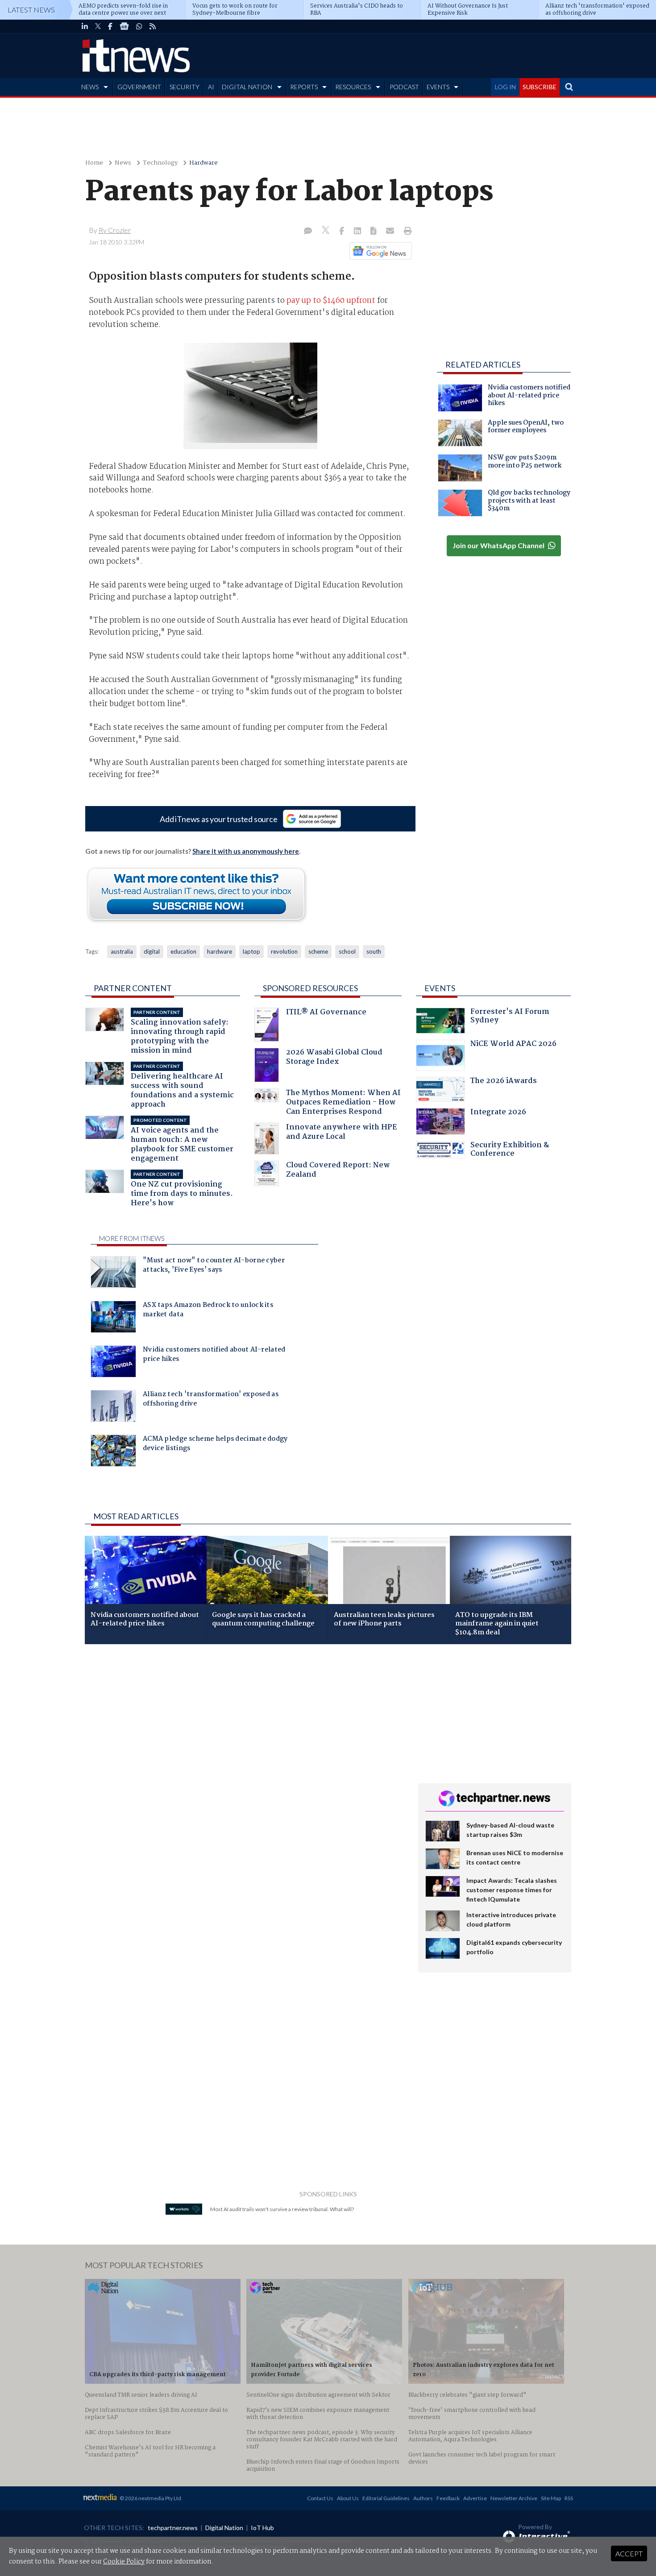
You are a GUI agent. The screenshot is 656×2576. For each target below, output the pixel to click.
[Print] (406, 232)
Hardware (203, 163)
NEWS (90, 87)
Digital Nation (224, 2528)
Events (440, 988)
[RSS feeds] (153, 26)
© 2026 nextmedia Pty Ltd (150, 2498)
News (123, 163)
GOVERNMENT (139, 87)
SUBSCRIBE (540, 87)
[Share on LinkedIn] (358, 232)
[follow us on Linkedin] (85, 26)
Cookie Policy (124, 2562)
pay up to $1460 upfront (331, 301)
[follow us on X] (98, 26)
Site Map (551, 2498)
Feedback (448, 2498)
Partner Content (133, 988)
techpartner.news (173, 2528)
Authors (423, 2498)
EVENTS (438, 87)
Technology (160, 163)
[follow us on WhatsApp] (139, 26)
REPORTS (304, 87)
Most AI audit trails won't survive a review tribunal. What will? (282, 2209)
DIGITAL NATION (247, 87)
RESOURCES (353, 87)
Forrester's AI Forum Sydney (510, 1017)
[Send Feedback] (374, 232)
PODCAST (404, 87)
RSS (569, 2498)
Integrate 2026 (498, 1113)
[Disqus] (245, 1770)
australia (122, 951)
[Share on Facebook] (343, 232)
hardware (220, 951)
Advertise (475, 2498)
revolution (284, 951)
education (183, 951)
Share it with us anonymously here (246, 851)
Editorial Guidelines (386, 2498)
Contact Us (320, 2498)
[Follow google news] (379, 251)
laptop (251, 951)
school (347, 951)
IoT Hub (262, 2528)
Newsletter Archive (514, 2498)
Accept (629, 2553)
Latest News (31, 10)
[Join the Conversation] (308, 232)
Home (94, 163)
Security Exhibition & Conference (510, 1151)
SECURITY (185, 87)
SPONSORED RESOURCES (310, 988)
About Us (348, 2498)
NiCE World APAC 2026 (513, 1045)
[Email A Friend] (391, 232)
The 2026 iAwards (504, 1082)
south (374, 951)
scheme (318, 951)
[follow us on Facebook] (110, 26)
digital (152, 951)
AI (211, 87)
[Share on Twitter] (326, 231)
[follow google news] (124, 26)
